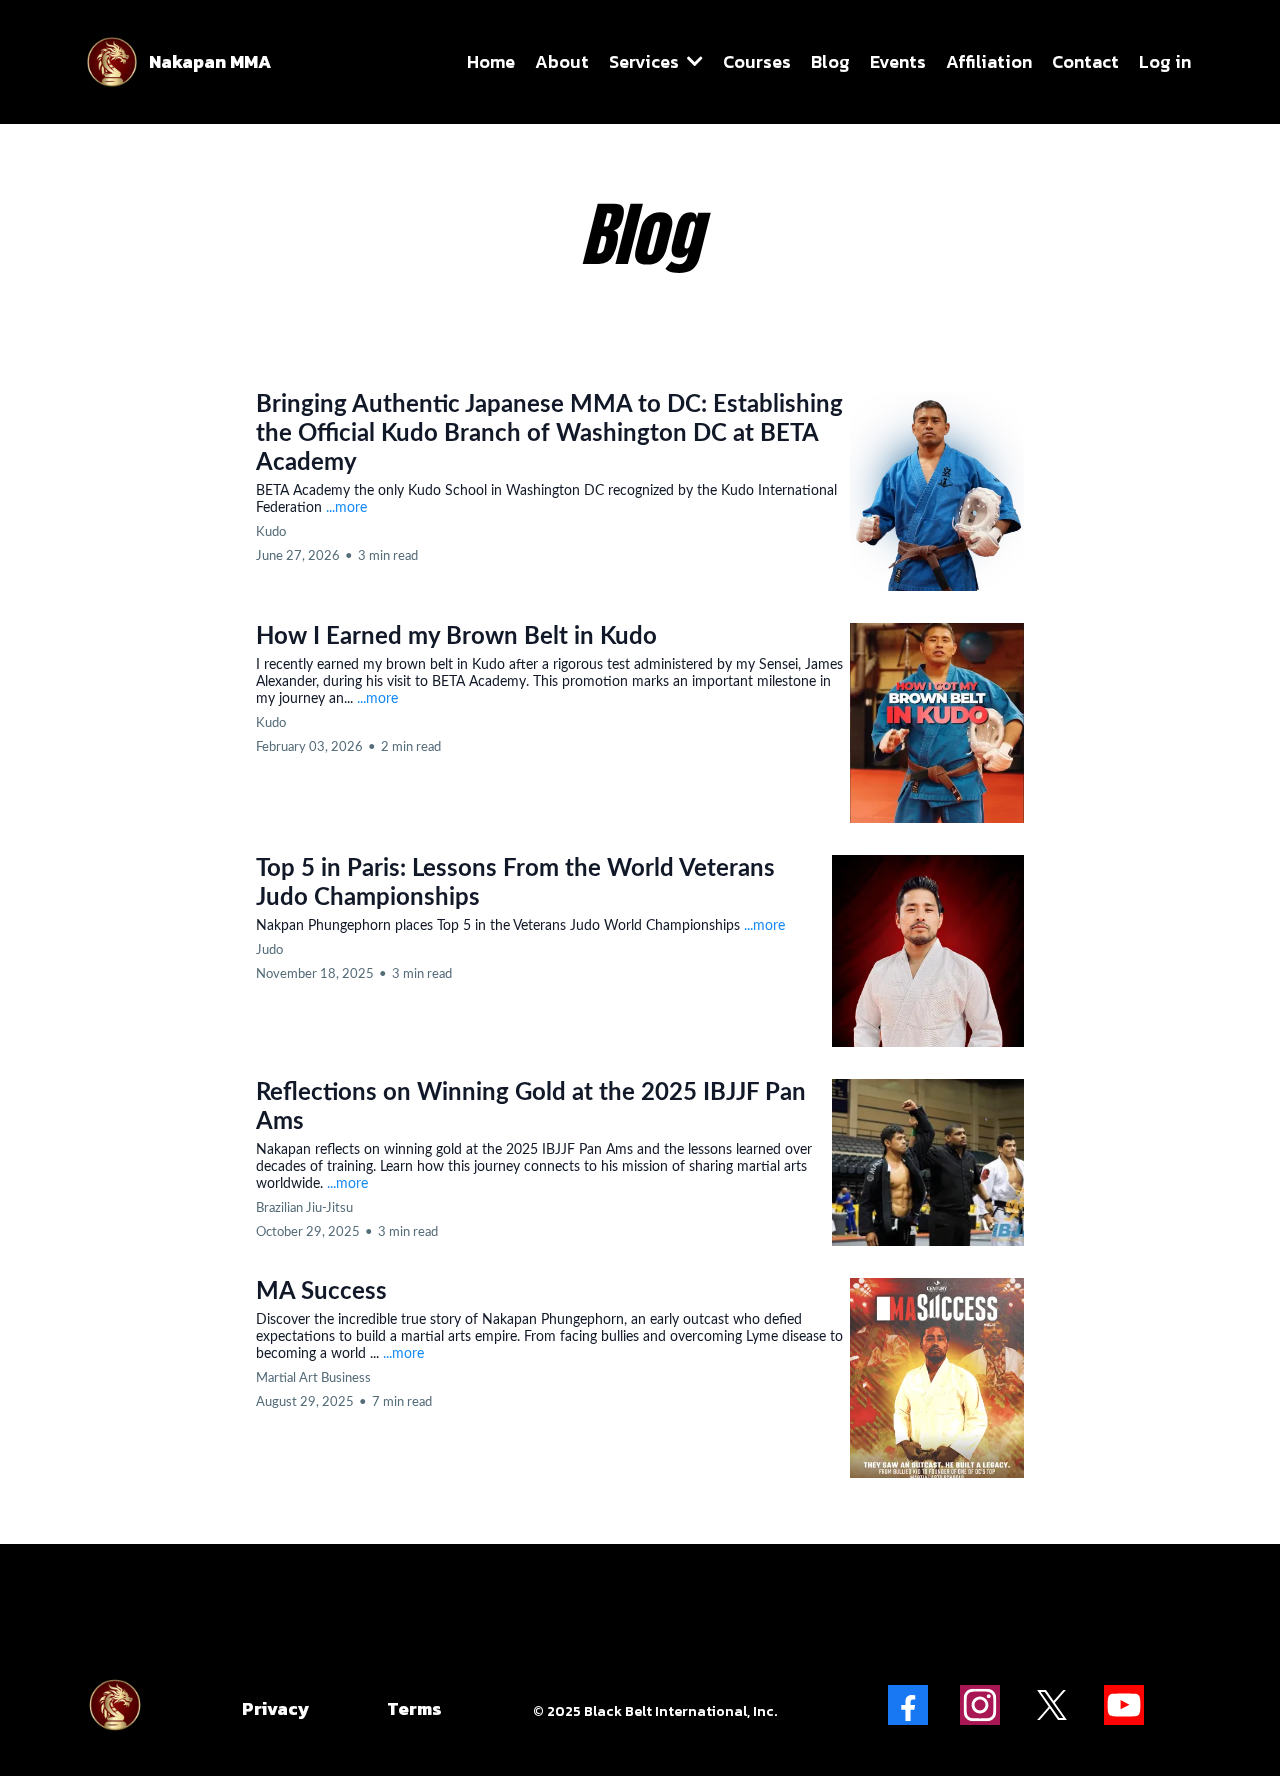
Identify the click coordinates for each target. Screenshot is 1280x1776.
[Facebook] (908, 1705)
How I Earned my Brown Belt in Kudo (456, 637)
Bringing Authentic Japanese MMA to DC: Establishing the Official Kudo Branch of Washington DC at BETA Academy (549, 434)
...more (346, 508)
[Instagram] (980, 1705)
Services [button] (646, 61)
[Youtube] (1124, 1705)
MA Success (321, 1292)
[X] (1052, 1705)
